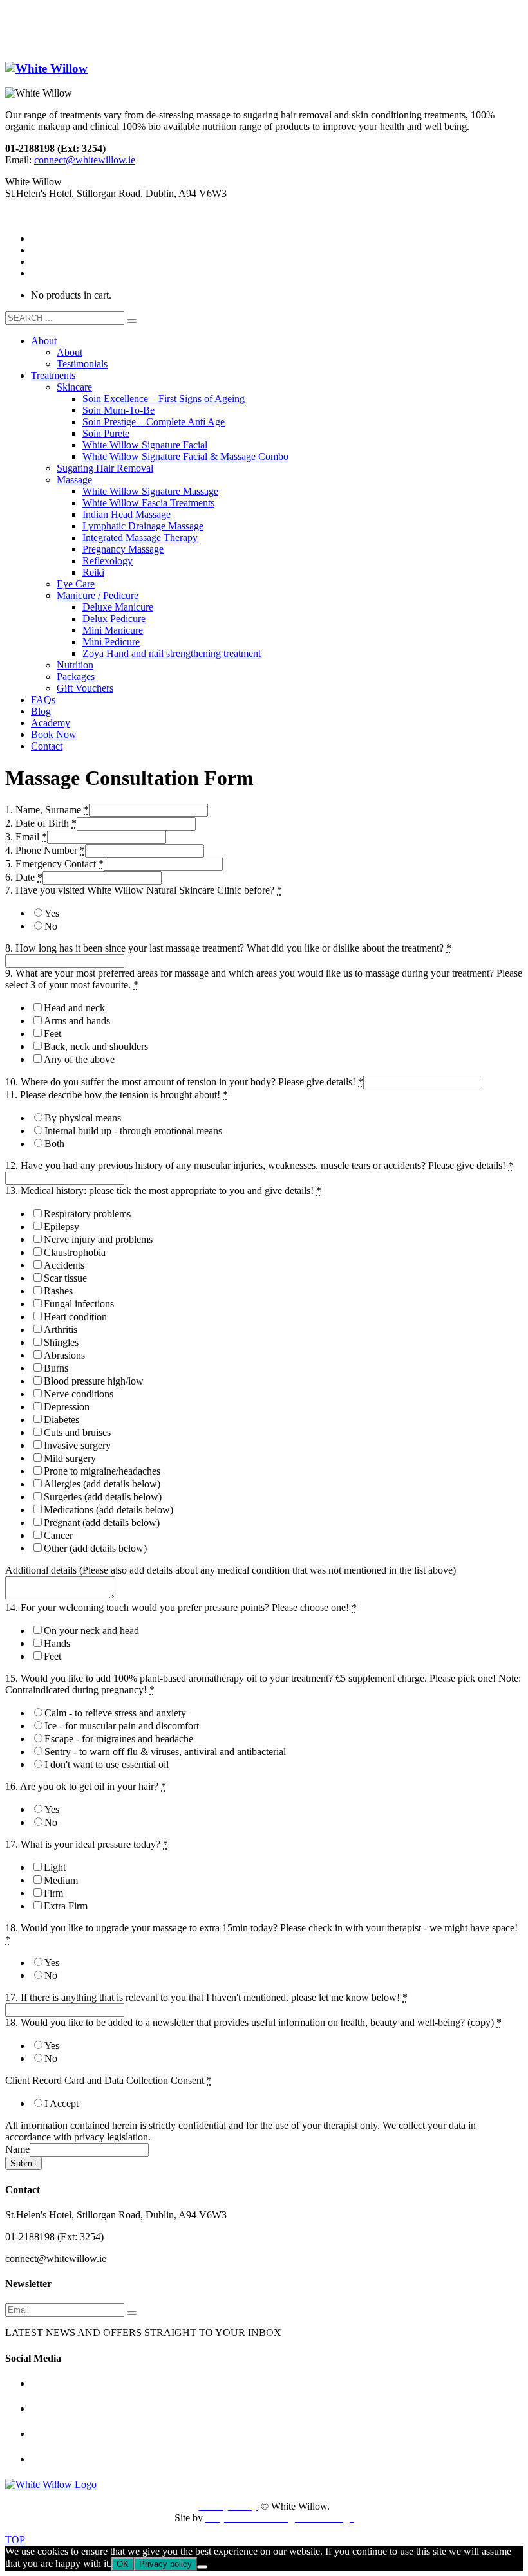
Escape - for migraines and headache (119, 1739)
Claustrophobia (75, 1252)
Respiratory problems (87, 1214)
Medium (61, 1880)
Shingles (61, 1342)
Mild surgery (70, 1458)
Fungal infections (79, 1304)
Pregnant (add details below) (102, 1523)
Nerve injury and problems (98, 1239)
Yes (52, 913)
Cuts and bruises (77, 1432)
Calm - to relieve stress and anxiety (115, 1713)
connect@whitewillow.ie (85, 160)
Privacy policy (165, 2564)
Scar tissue (65, 1278)
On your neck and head (91, 1631)
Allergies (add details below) (102, 1484)
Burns (56, 1368)
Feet (52, 1034)
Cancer (58, 1535)
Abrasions (64, 1355)
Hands (57, 1643)
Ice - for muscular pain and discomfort (122, 1726)
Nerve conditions (79, 1394)
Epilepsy (61, 1227)
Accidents (64, 1265)
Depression (67, 1407)
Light (55, 1867)
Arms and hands (77, 1021)
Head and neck (74, 1008)
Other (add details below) (95, 1548)
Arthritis (61, 1329)
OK (123, 2564)
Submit (24, 2163)
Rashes (58, 1291)
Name (17, 2149)
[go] (132, 321)
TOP (15, 2540)
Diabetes (61, 1420)
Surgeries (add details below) (103, 1497)
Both (54, 1144)
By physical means (83, 1118)
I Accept (61, 2103)
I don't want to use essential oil (107, 1764)
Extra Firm (66, 1906)
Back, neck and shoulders (96, 1046)
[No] (202, 2567)
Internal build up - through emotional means (133, 1131)
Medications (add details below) (108, 1510)
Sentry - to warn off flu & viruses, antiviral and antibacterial (165, 1752)
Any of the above (79, 1059)
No (51, 926)
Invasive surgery (77, 1445)
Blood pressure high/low (94, 1381)
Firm (53, 1893)
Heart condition (75, 1317)
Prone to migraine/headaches (102, 1471)
